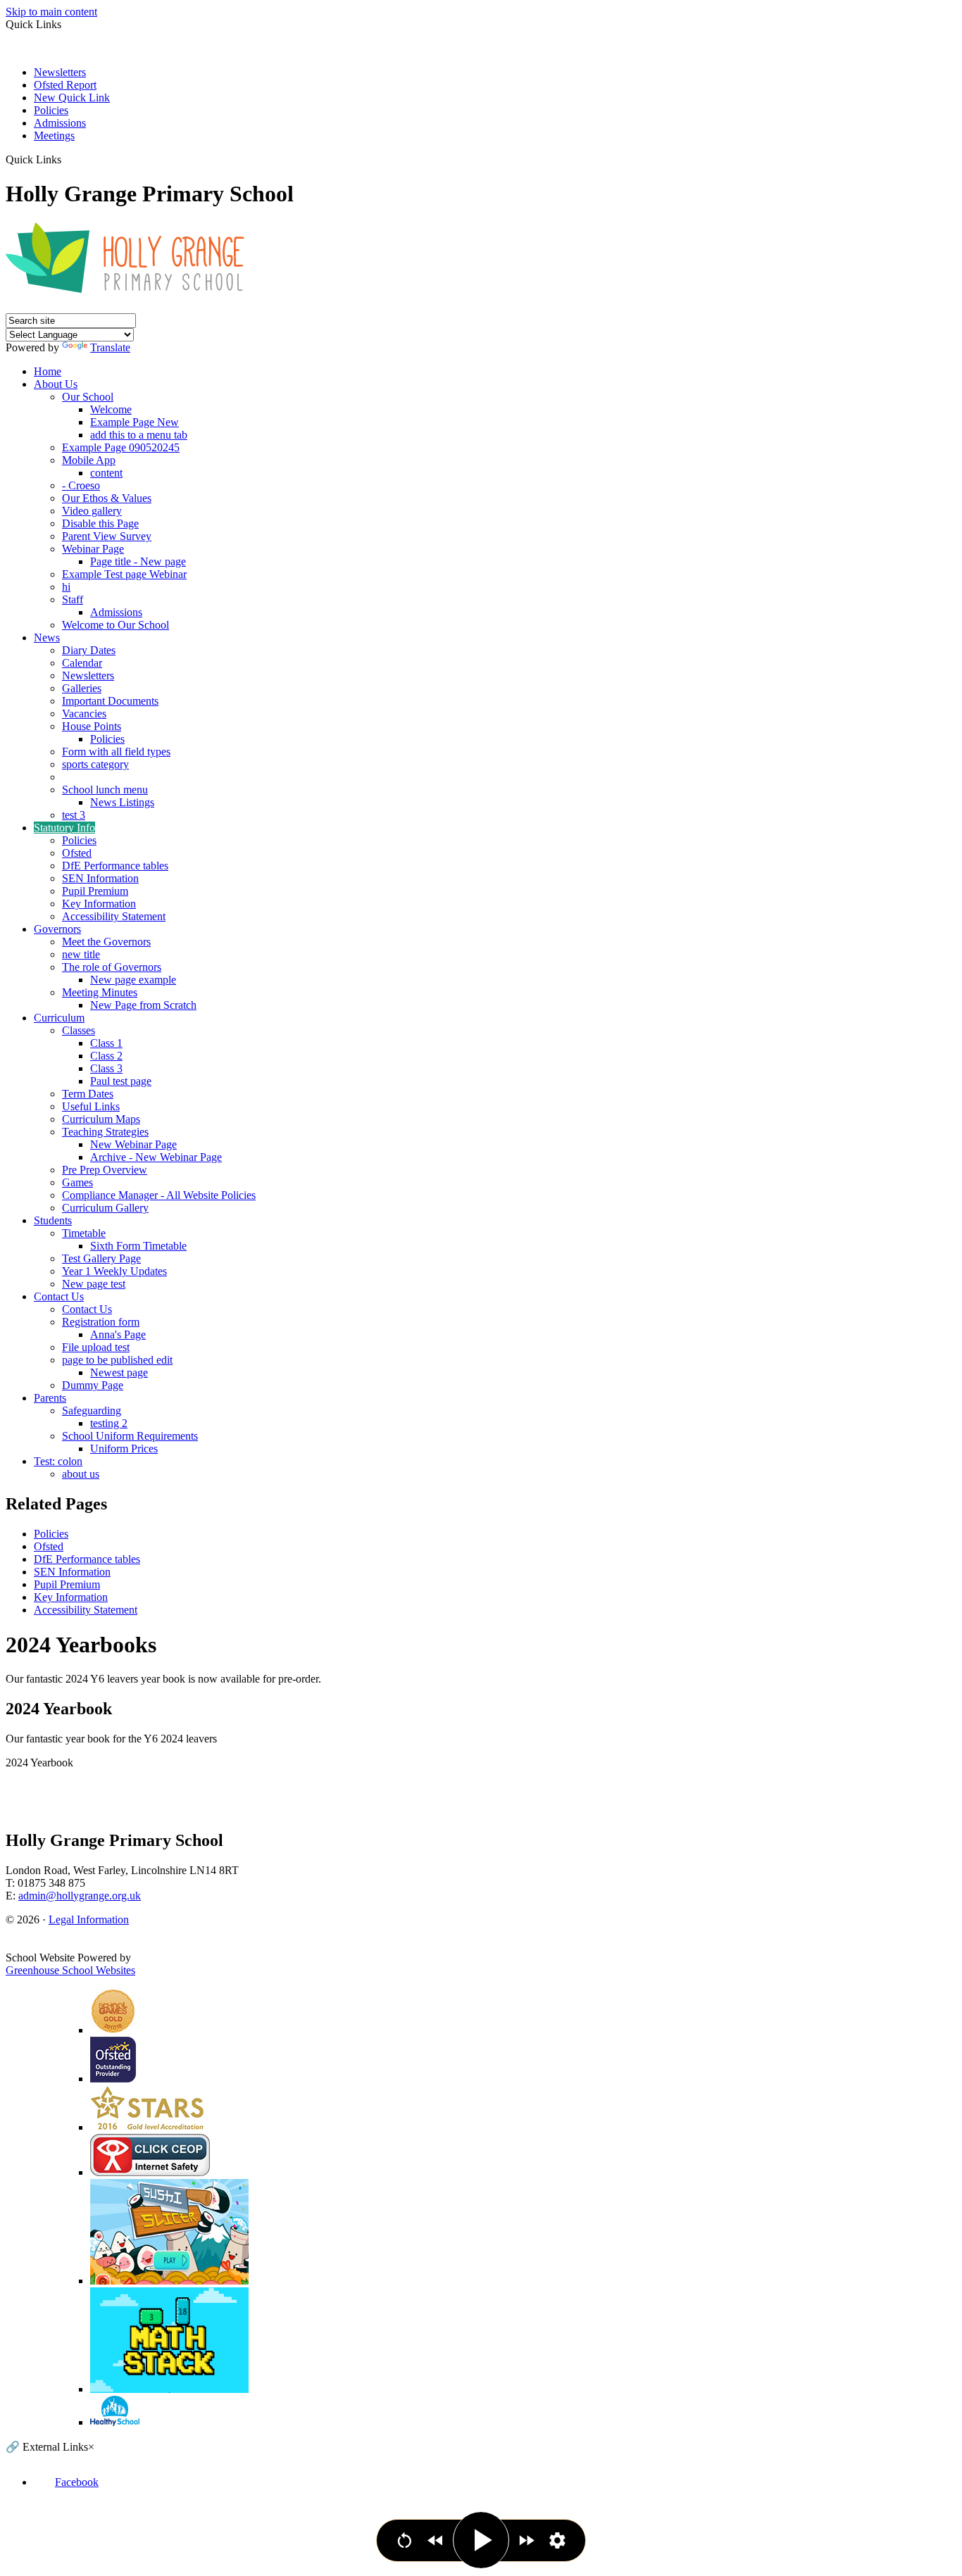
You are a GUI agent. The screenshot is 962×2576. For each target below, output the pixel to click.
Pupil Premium (95, 891)
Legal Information (89, 1920)
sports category (95, 764)
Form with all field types (116, 752)
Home (48, 371)
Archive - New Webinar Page (156, 1157)
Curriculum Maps (101, 1119)
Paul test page (121, 1081)
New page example (133, 980)
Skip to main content (51, 12)
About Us (56, 384)
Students (53, 1220)
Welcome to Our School (115, 625)
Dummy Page (93, 1385)
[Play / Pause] (481, 2540)
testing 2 (109, 1423)
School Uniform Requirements (130, 1436)
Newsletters (60, 72)
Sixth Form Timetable (138, 1246)
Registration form (101, 1322)
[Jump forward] (526, 2540)
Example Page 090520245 (121, 447)
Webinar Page (93, 549)
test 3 (74, 815)
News (47, 637)
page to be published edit (117, 1360)
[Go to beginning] (405, 2540)
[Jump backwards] (436, 2540)
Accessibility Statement (114, 916)
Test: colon (58, 1461)
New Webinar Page (133, 1144)
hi (66, 587)
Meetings (54, 136)
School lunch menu (105, 790)
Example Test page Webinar (124, 574)
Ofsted (77, 853)
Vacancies (84, 714)
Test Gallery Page (101, 1258)
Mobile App (89, 460)
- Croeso (81, 485)
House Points (92, 726)
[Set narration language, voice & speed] (557, 2540)
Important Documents (110, 701)
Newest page (119, 1372)
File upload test (96, 1347)
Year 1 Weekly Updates (114, 1271)
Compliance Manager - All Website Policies (159, 1195)
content (106, 473)
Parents (50, 1398)
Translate (110, 347)
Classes (79, 1030)
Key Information (99, 904)
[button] (67, 159)
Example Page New (135, 422)
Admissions (60, 123)
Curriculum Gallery (105, 1208)
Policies (51, 110)
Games (77, 1182)
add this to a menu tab (139, 435)
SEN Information (100, 878)
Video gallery (92, 511)
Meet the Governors (106, 942)
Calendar (82, 663)
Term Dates (88, 1094)
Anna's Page (118, 1334)
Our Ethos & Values (107, 498)
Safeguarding (92, 1410)
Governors (57, 929)
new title (81, 954)
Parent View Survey (107, 536)
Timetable (84, 1233)
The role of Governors (112, 967)
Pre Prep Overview (105, 1170)
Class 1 (106, 1043)
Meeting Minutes (100, 992)
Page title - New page (138, 561)
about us (81, 1474)
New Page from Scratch (143, 1005)
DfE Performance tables (115, 866)
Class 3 (106, 1068)
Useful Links (91, 1106)
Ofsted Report (65, 85)
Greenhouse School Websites (70, 1970)
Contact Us (59, 1296)
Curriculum (59, 1018)
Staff (73, 599)
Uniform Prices (124, 1449)
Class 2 (106, 1056)
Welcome (111, 409)
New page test (94, 1284)
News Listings (122, 802)
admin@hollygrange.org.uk (80, 1896)
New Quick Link (72, 98)
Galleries (82, 688)
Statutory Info (64, 828)
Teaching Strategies (105, 1132)
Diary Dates (89, 650)
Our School (88, 397)
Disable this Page (100, 523)
